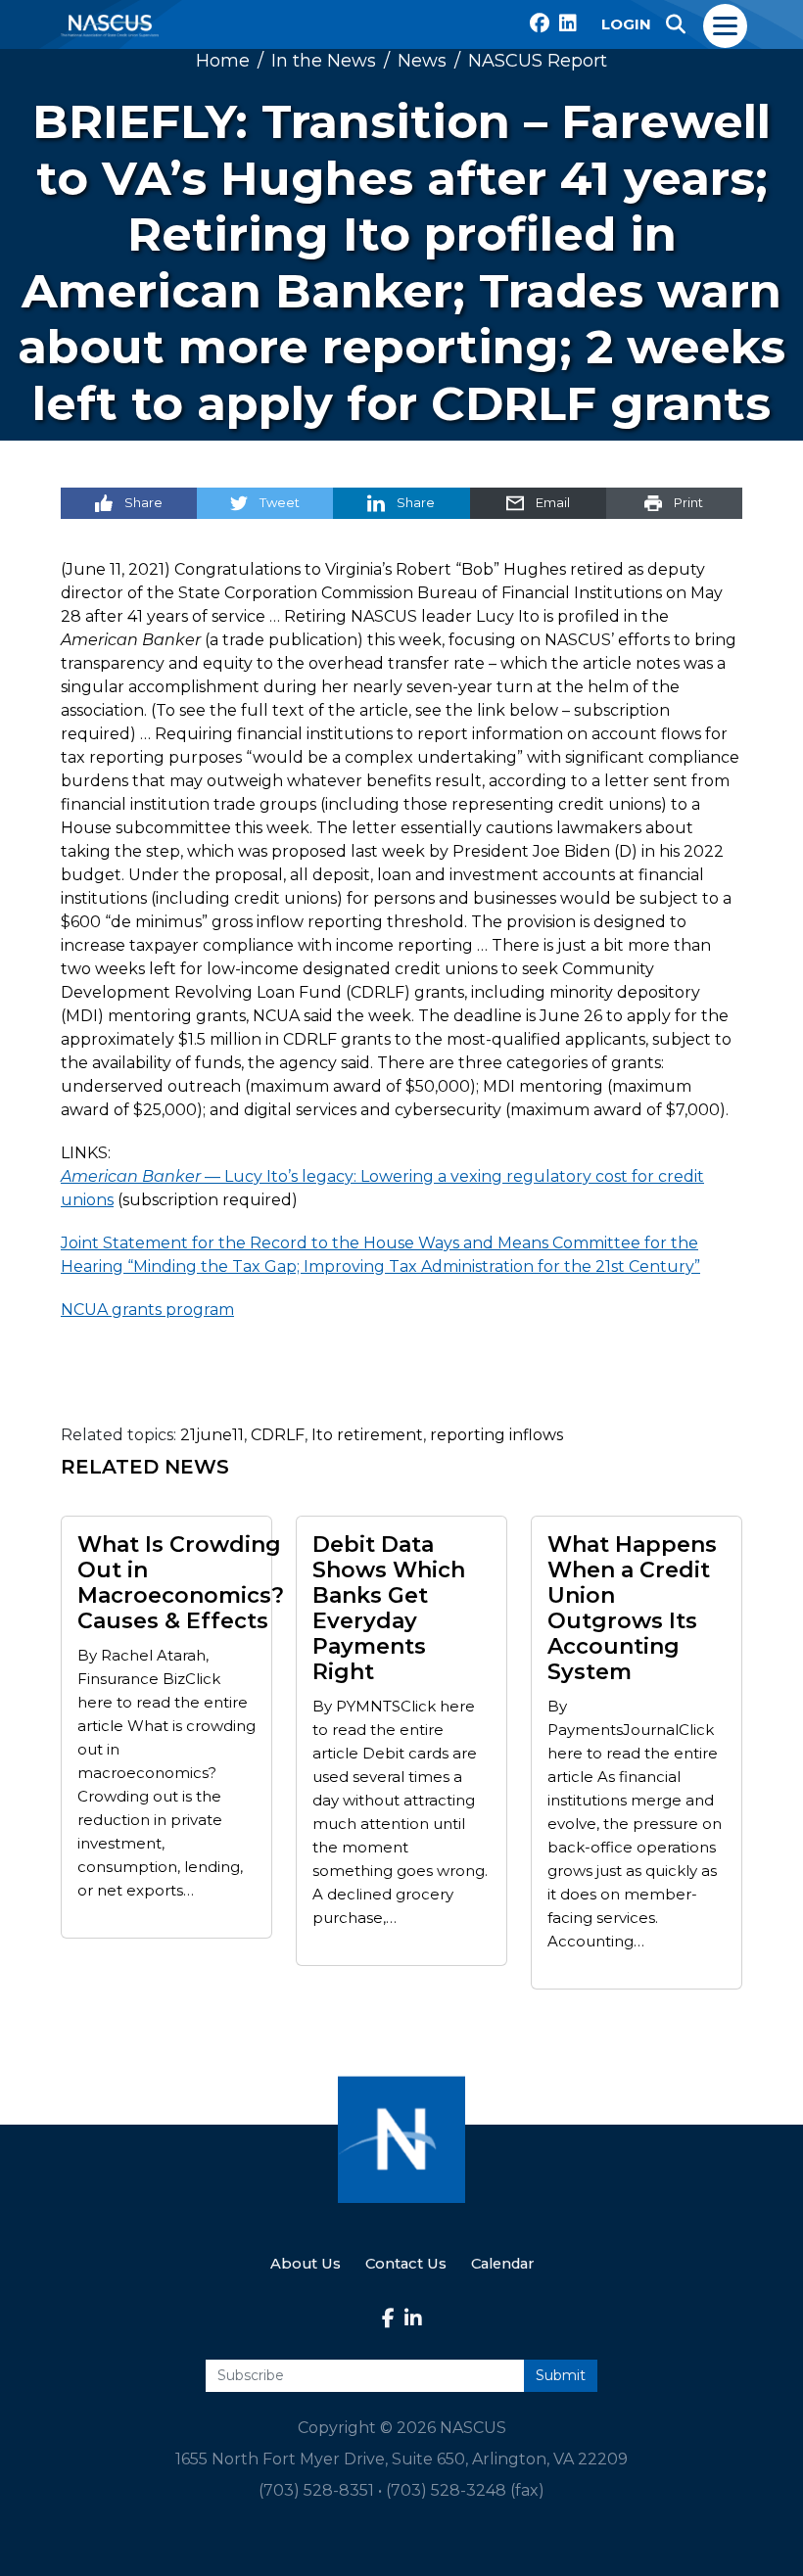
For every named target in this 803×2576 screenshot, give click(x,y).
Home (223, 61)
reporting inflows (496, 1435)
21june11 (212, 1435)
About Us (306, 2264)
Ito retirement (367, 1435)
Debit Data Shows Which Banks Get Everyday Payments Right (389, 1609)
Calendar (502, 2264)
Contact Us (406, 2264)
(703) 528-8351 (316, 2490)
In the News (324, 61)
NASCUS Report (538, 61)
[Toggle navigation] (726, 24)
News (422, 61)
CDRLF (278, 1435)
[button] (676, 24)
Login (626, 24)
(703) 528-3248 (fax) (465, 2490)
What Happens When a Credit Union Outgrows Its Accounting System (632, 1609)
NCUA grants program (147, 1310)
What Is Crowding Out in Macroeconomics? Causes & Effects (181, 1583)
